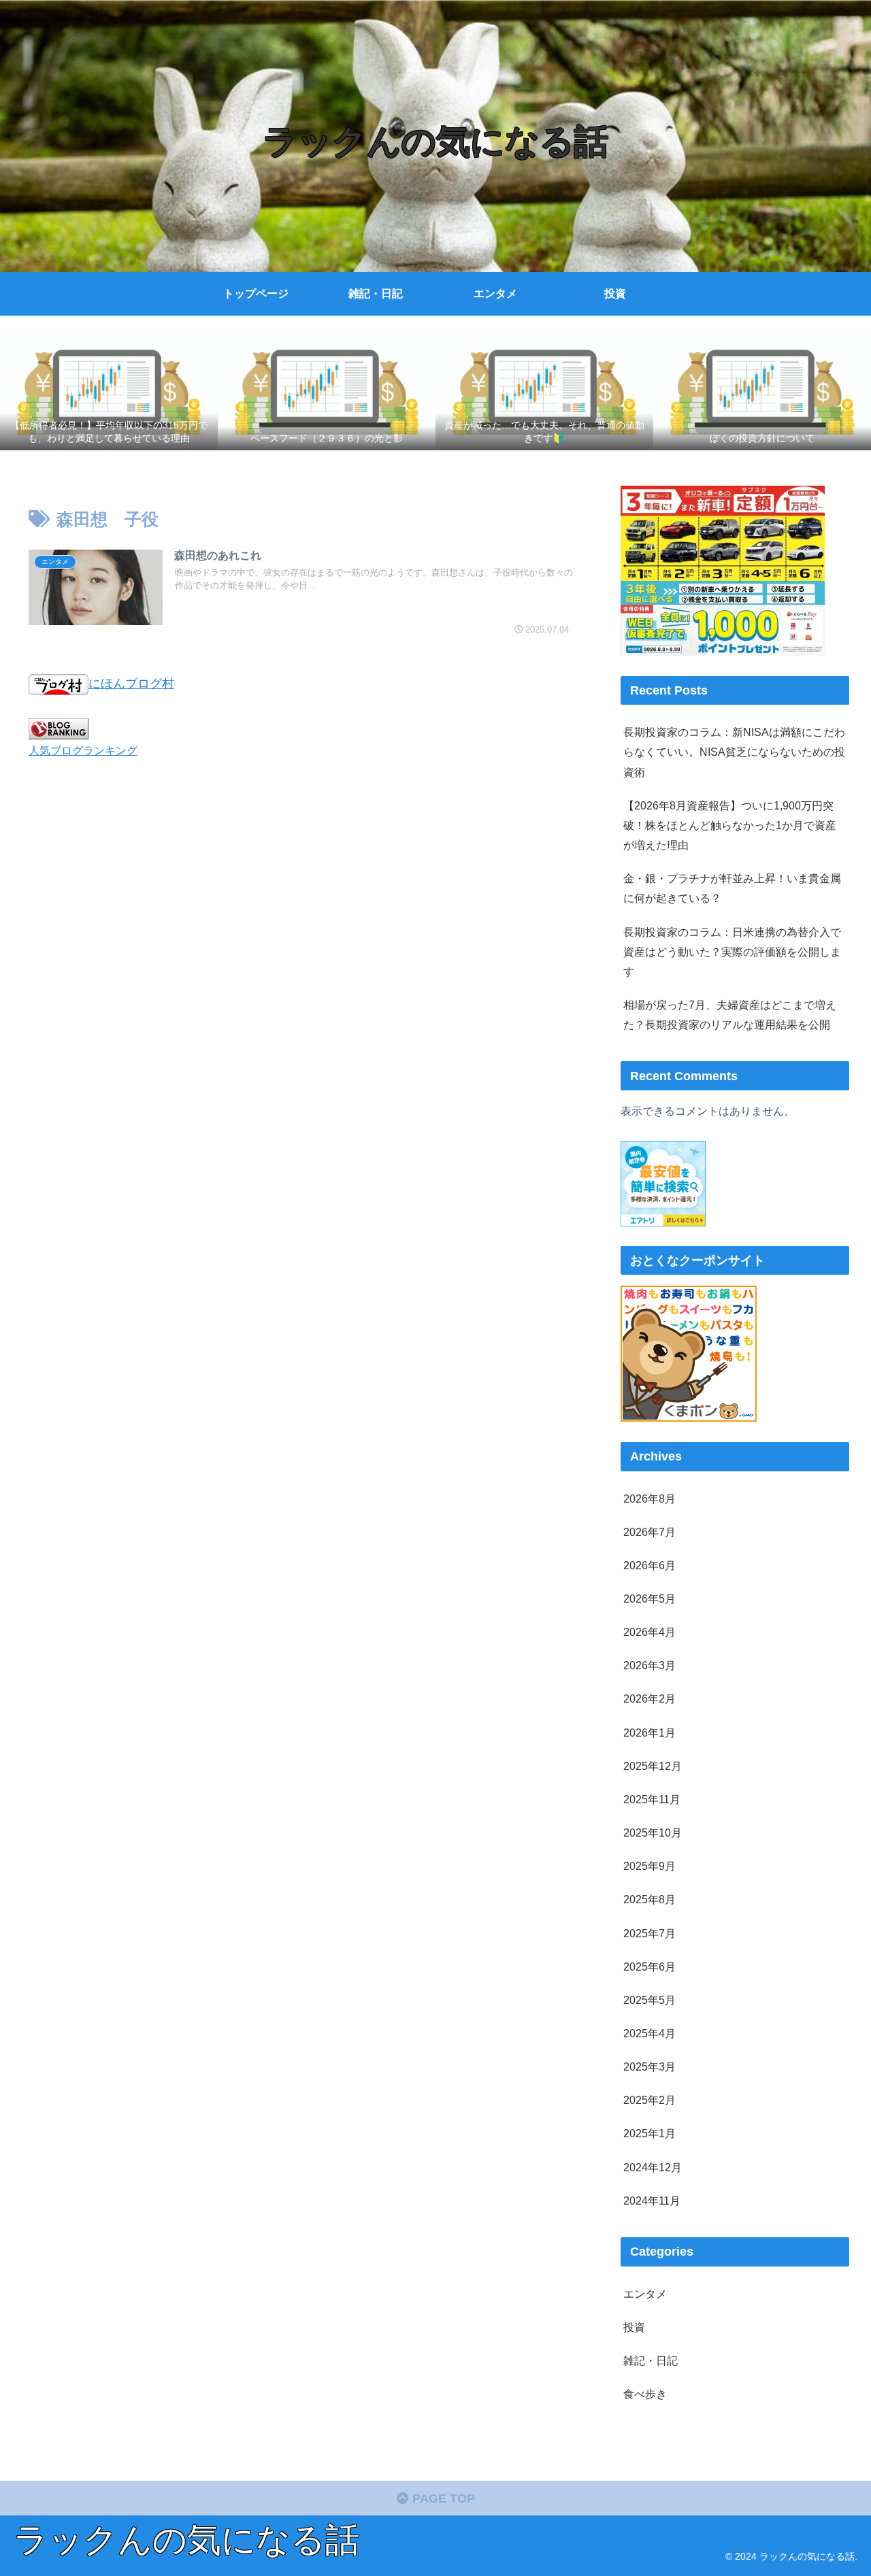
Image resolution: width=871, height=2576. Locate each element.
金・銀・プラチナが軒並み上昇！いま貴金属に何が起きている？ (732, 888)
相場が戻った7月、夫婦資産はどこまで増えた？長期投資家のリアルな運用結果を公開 (730, 1015)
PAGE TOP (442, 2498)
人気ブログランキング (83, 750)
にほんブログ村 (131, 684)
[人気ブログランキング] (59, 728)
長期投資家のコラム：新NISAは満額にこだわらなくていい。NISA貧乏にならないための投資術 (734, 752)
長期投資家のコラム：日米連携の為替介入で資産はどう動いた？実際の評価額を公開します (732, 952)
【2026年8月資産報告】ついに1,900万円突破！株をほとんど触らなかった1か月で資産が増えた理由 (730, 825)
